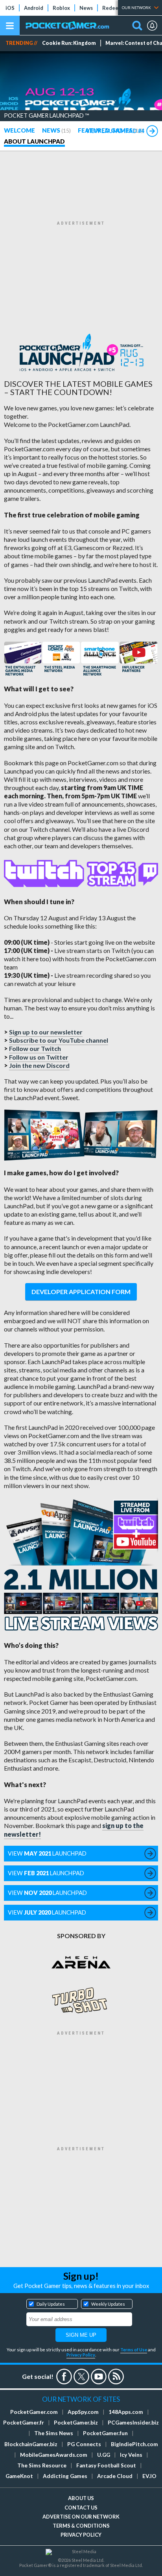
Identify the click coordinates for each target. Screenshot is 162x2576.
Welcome (19, 130)
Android (34, 8)
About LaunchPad (34, 141)
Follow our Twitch (35, 1048)
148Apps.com (126, 2412)
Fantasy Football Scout (106, 2465)
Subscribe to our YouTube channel (59, 1040)
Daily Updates (51, 2304)
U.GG (104, 2455)
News (86, 8)
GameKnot (19, 2476)
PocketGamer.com (34, 2412)
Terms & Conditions (81, 2526)
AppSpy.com (83, 2412)
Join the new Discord (39, 1065)
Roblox (61, 8)
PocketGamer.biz (76, 2423)
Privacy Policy (81, 2355)
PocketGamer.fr (24, 2423)
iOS (10, 8)
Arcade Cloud (115, 2476)
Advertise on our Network (81, 2517)
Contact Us (81, 2508)
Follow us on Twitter (39, 1057)
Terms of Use (134, 2350)
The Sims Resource (42, 2465)
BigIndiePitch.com (134, 2444)
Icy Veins (131, 2455)
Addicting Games (65, 2476)
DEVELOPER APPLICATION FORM (81, 1292)
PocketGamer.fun (105, 2433)
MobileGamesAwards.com (54, 2455)
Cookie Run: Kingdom (69, 43)
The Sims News (54, 2433)
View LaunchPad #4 (115, 131)
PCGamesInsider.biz (133, 2423)
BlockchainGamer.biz (31, 2444)
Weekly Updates (108, 2304)
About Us (81, 2498)
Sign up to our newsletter (46, 1032)
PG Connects (84, 2444)
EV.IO (149, 2476)
